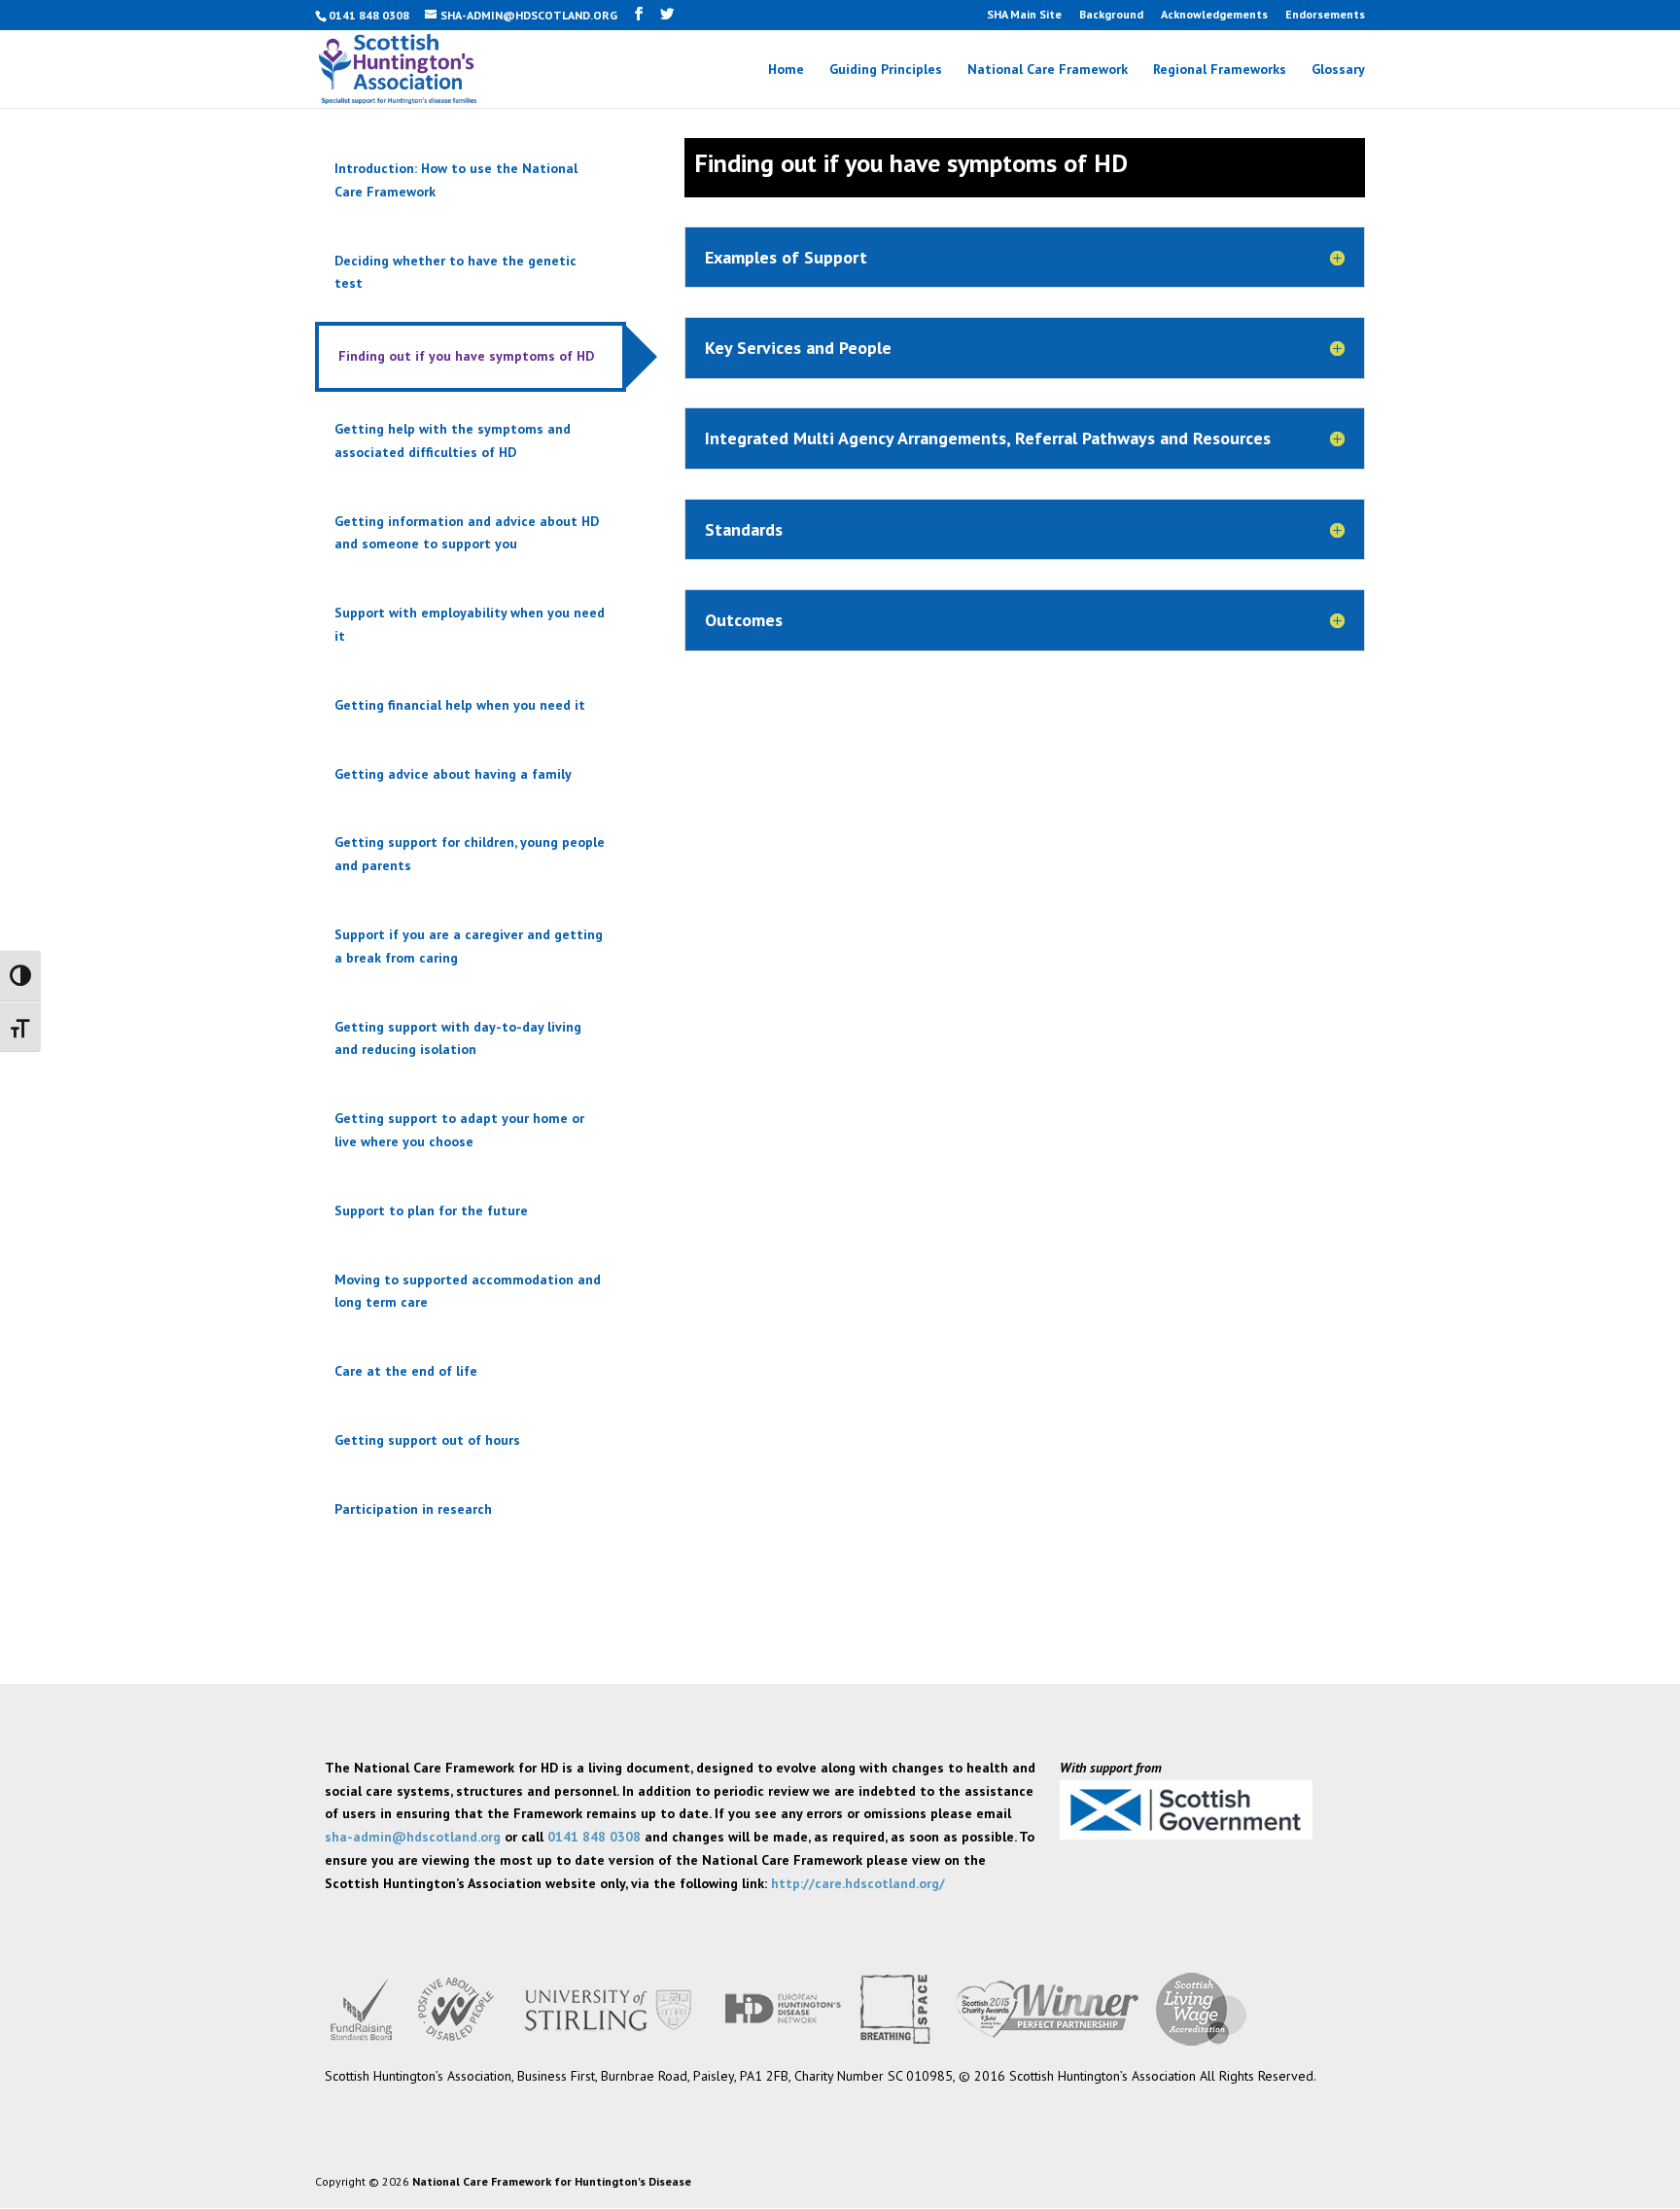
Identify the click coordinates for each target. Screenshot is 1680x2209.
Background (1111, 15)
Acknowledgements (1214, 15)
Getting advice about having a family (453, 774)
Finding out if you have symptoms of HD (466, 356)
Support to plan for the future (431, 1210)
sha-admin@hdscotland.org (413, 1837)
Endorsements (1325, 15)
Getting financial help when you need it (460, 705)
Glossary (1338, 70)
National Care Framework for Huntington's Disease (552, 2181)
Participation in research (413, 1509)
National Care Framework (1048, 70)
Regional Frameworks (1220, 70)
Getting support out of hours (427, 1440)
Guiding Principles (886, 70)
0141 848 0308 (594, 1837)
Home (786, 70)
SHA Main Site (1024, 15)
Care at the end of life (406, 1371)
